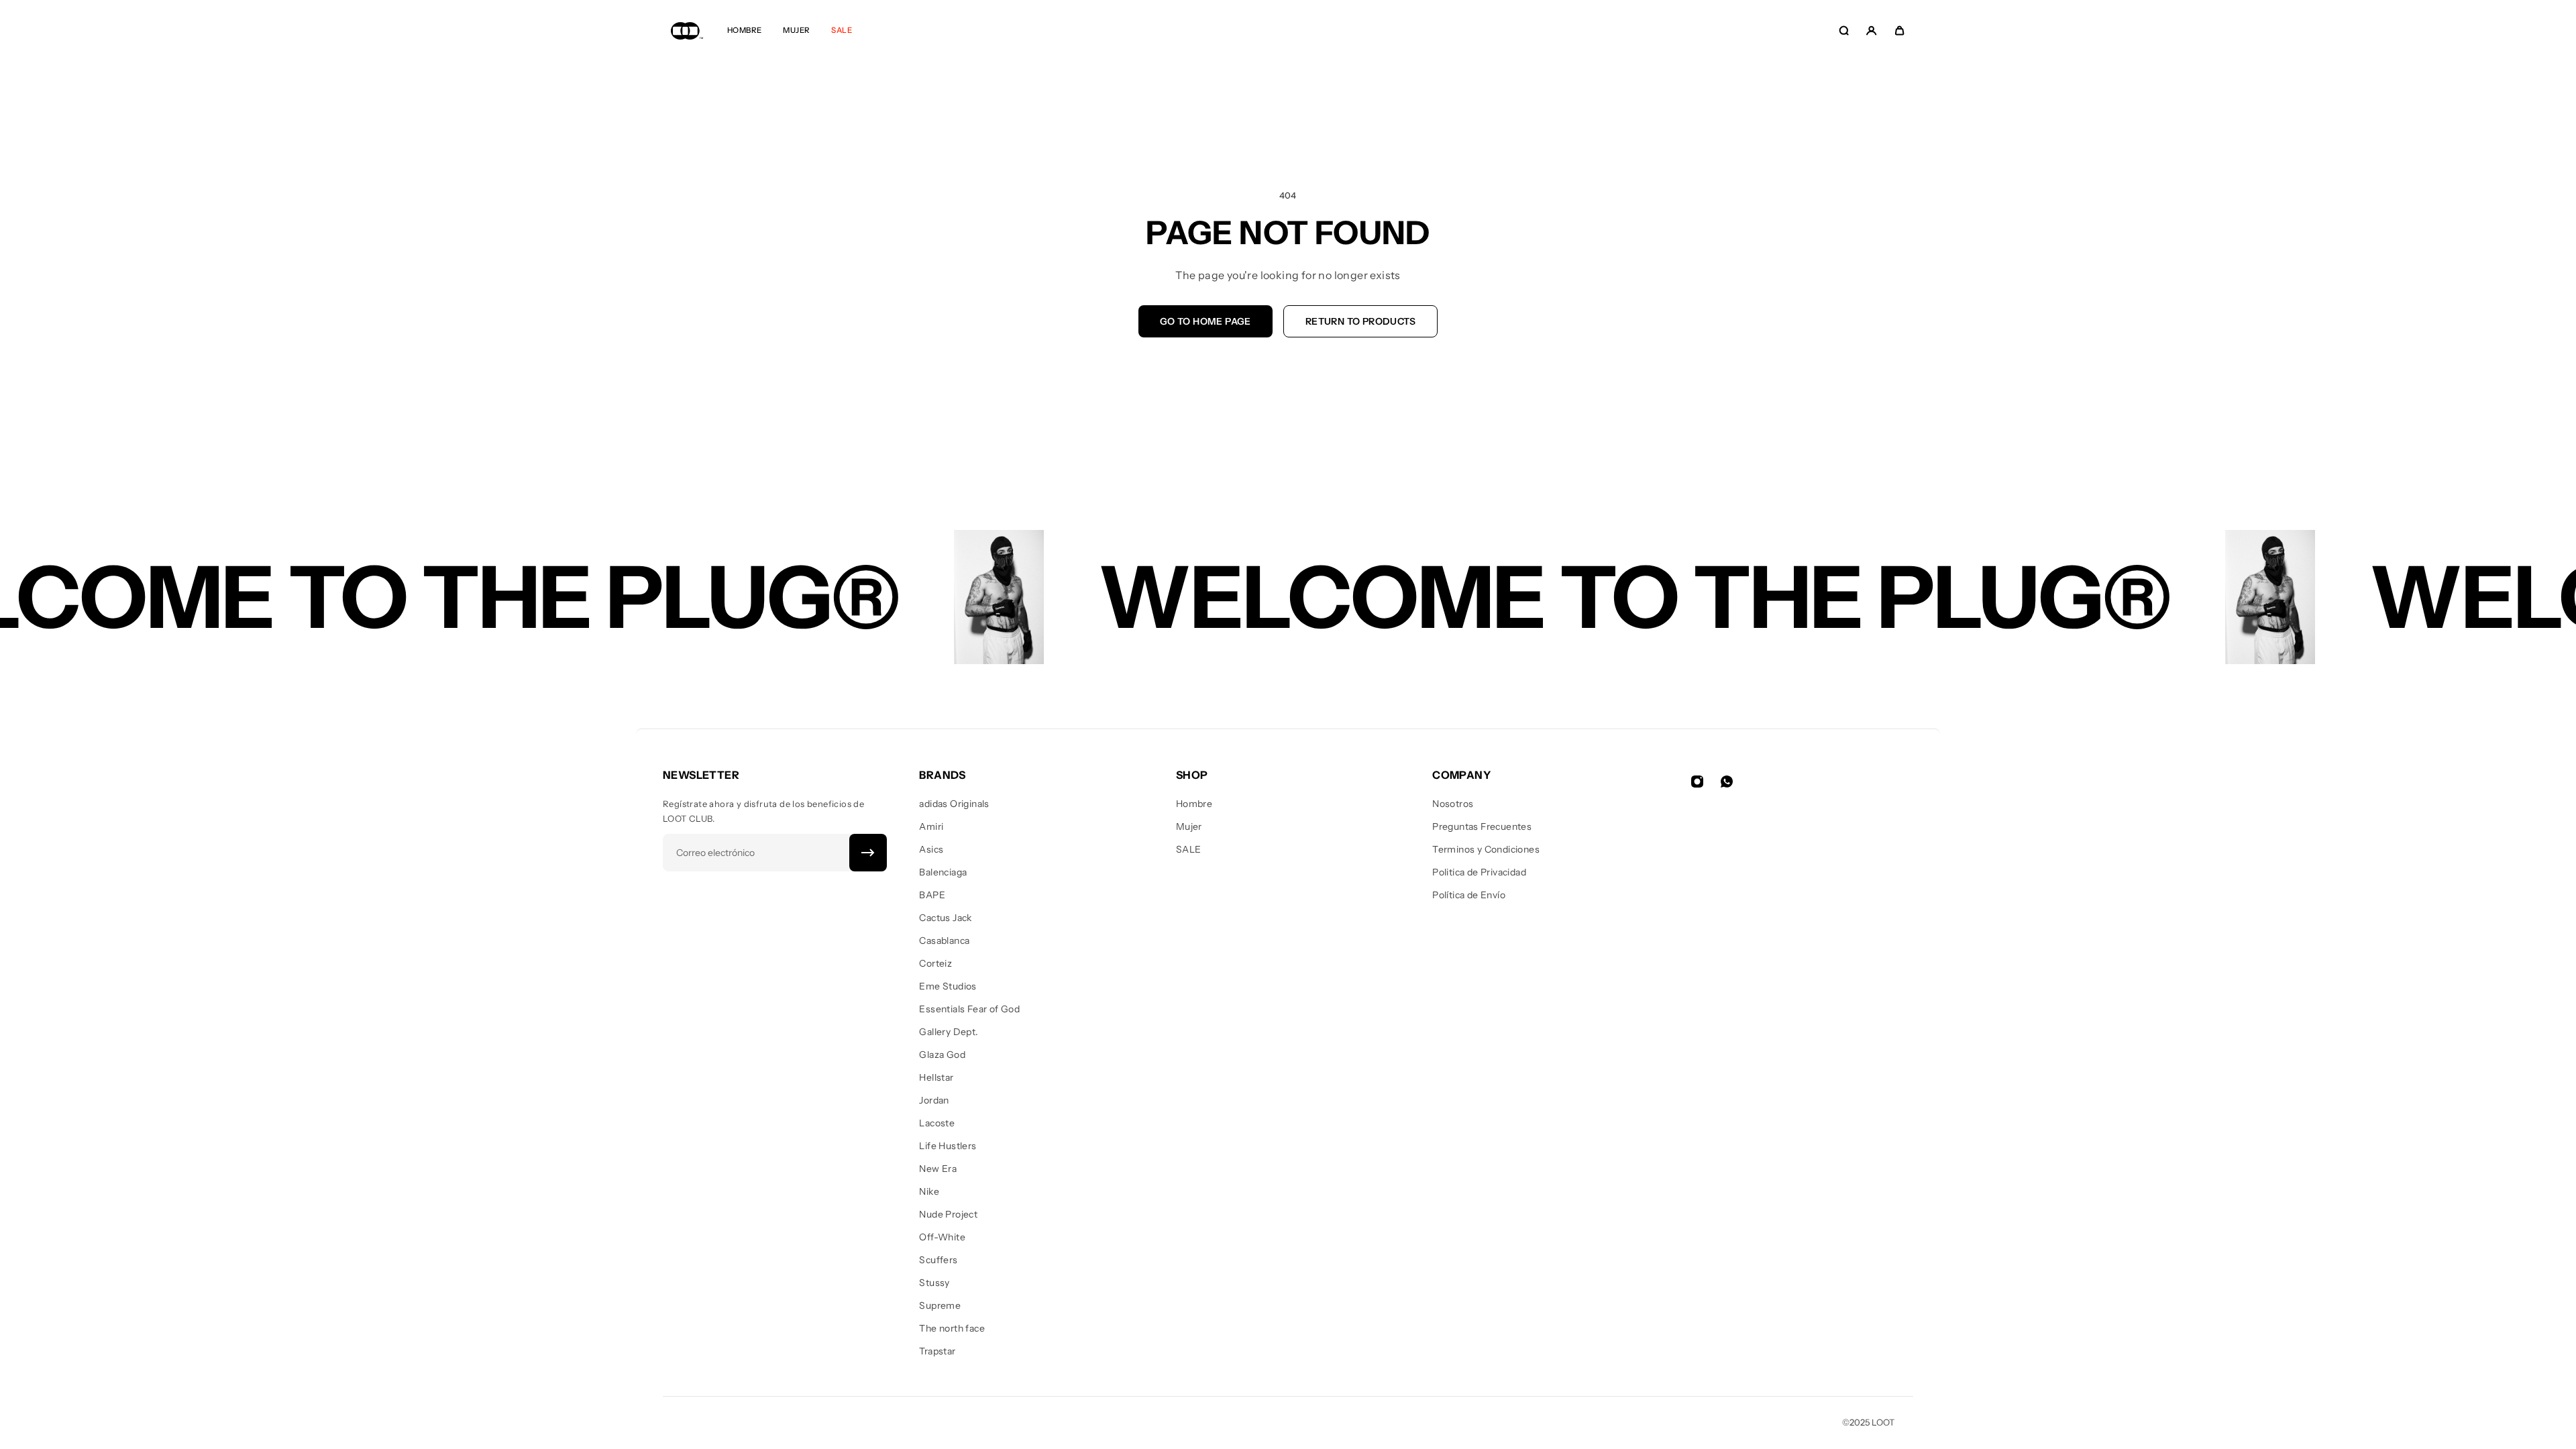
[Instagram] (1697, 782)
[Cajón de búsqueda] (1844, 31)
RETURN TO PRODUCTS (1360, 321)
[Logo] (687, 31)
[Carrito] (1899, 31)
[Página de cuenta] (1871, 31)
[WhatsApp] (1727, 782)
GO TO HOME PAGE (1205, 321)
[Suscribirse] (868, 853)
